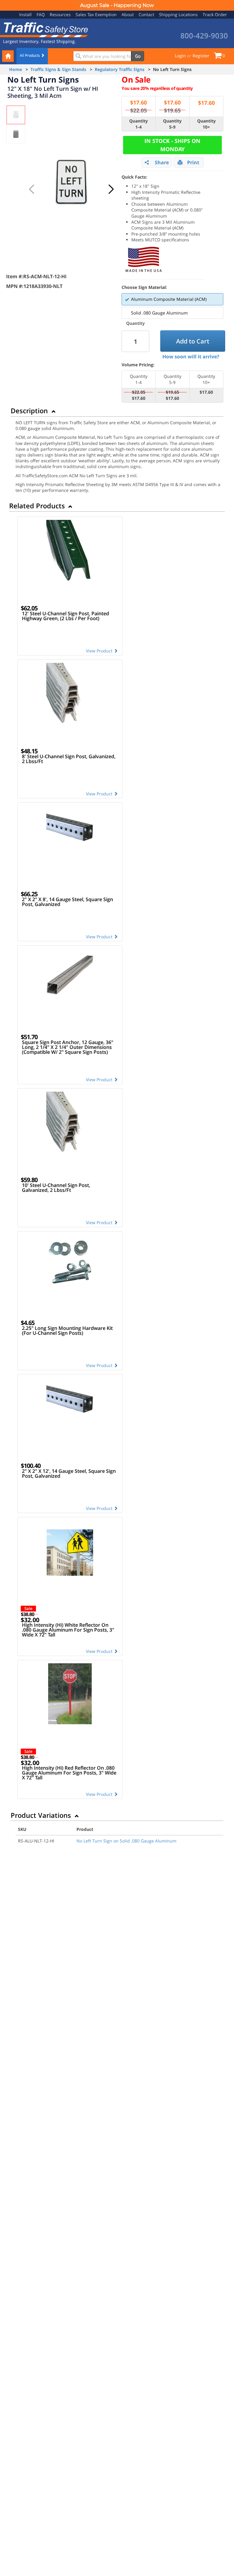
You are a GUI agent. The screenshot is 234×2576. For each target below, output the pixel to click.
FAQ (41, 14)
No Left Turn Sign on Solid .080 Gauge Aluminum (126, 1841)
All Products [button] (30, 55)
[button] (111, 189)
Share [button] (162, 162)
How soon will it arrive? (191, 357)
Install (25, 14)
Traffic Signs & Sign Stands (58, 69)
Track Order (215, 14)
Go (138, 56)
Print (193, 162)
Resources (60, 14)
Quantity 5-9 (172, 124)
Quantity (135, 323)
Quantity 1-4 (138, 124)
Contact (146, 14)
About (128, 14)
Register (201, 56)
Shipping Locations (178, 14)
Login (180, 56)
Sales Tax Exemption (96, 14)
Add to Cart (193, 341)
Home (16, 69)
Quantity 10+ (206, 124)
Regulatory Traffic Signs (120, 69)
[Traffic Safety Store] (44, 29)
